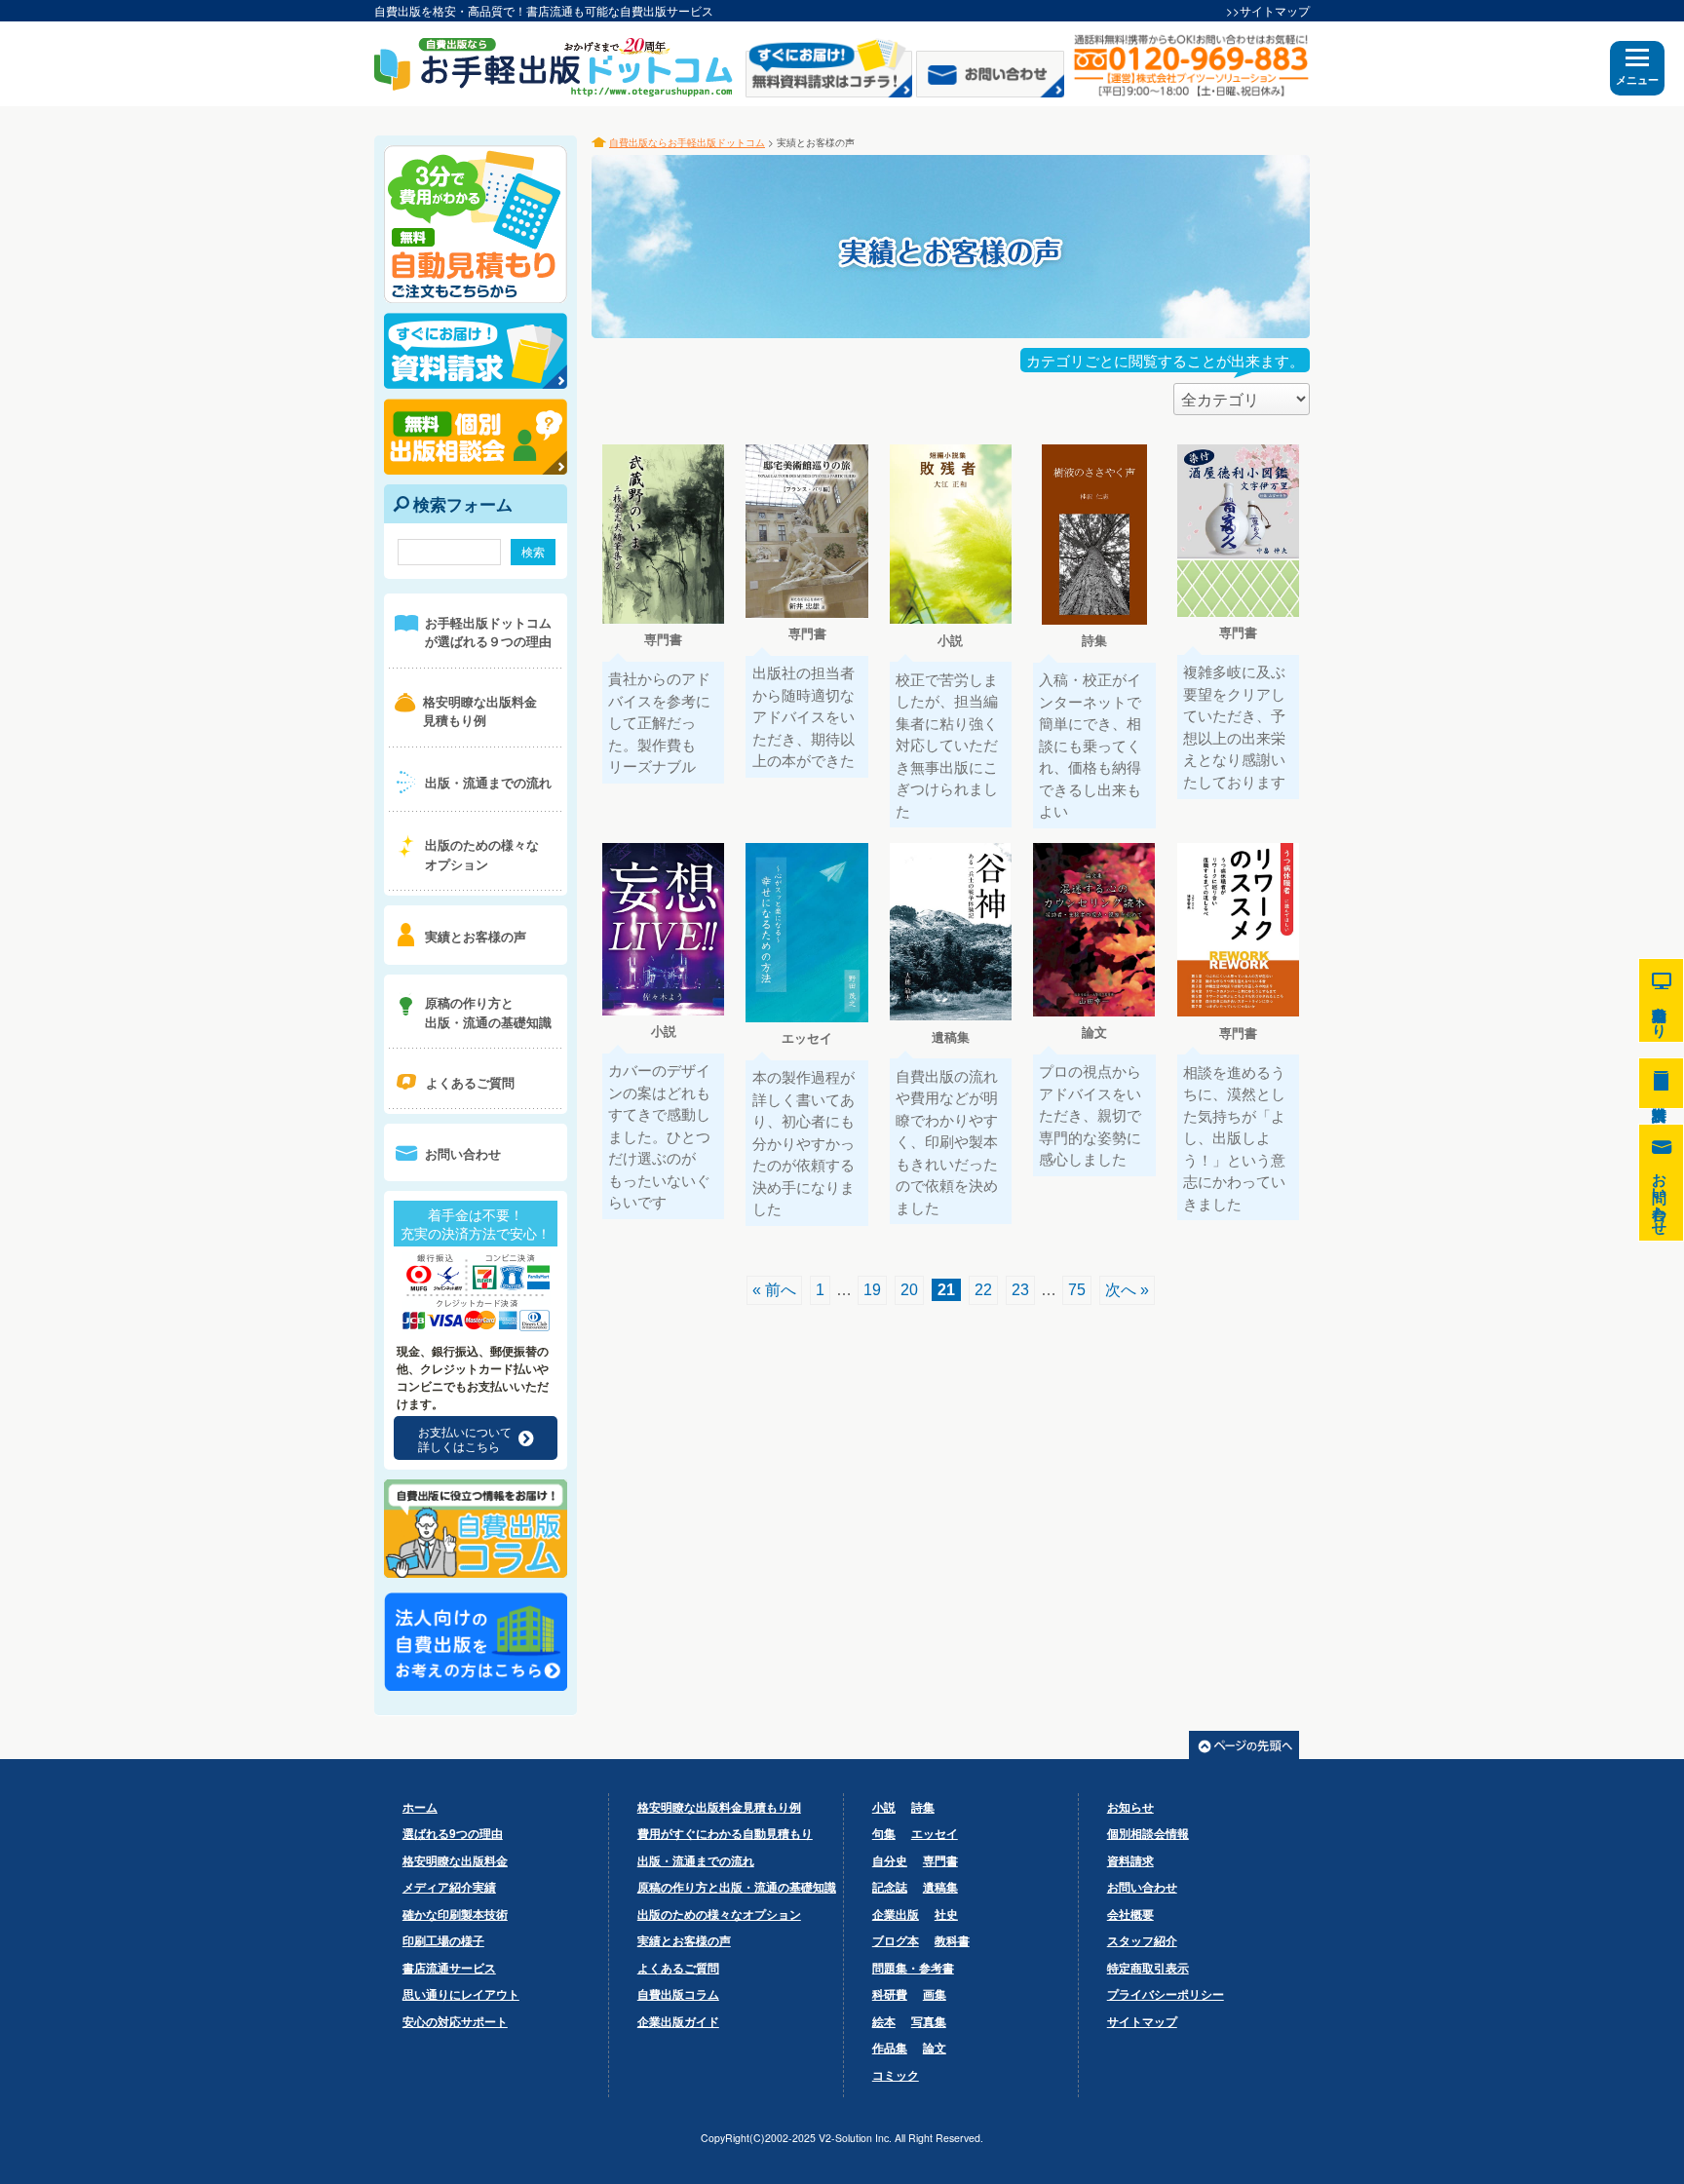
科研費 (890, 1994)
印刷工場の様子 (443, 1940)
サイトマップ (1142, 2021)
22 (983, 1290)
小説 (884, 1807)
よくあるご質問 (678, 1968)
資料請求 (1130, 1860)
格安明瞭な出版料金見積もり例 (719, 1807)
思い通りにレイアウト (461, 1994)
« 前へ (774, 1290)
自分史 (890, 1860)
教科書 (952, 1940)
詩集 (923, 1807)
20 (909, 1290)
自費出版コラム (678, 1994)
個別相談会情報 (1148, 1833)
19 (872, 1290)
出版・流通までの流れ (696, 1860)
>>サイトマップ (1268, 10)
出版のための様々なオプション (719, 1914)
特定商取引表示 (1148, 1968)
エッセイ (935, 1833)
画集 (935, 1994)
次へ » (1127, 1290)
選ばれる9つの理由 (453, 1833)
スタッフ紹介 (1142, 1940)
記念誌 (890, 1887)
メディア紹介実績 (449, 1887)
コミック (896, 2075)
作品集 (890, 2048)
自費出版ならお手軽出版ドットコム (687, 142)
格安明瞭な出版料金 (455, 1860)
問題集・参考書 (913, 1968)
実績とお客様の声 (684, 1940)
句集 (884, 1833)
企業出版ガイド (678, 2021)
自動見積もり (1661, 1000)
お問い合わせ (1142, 1887)
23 (1020, 1290)
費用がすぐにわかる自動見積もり (725, 1833)
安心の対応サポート (455, 2021)
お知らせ (1130, 1807)
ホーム (420, 1807)
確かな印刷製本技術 (455, 1914)
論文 (935, 2048)
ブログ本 (896, 1940)
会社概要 (1130, 1914)
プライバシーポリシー (1166, 1994)
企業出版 (896, 1914)
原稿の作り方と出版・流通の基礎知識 (737, 1887)
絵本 (884, 2021)
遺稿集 (940, 1887)
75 (1077, 1290)
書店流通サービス (449, 1968)
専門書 (940, 1860)
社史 (946, 1914)
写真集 (929, 2021)
